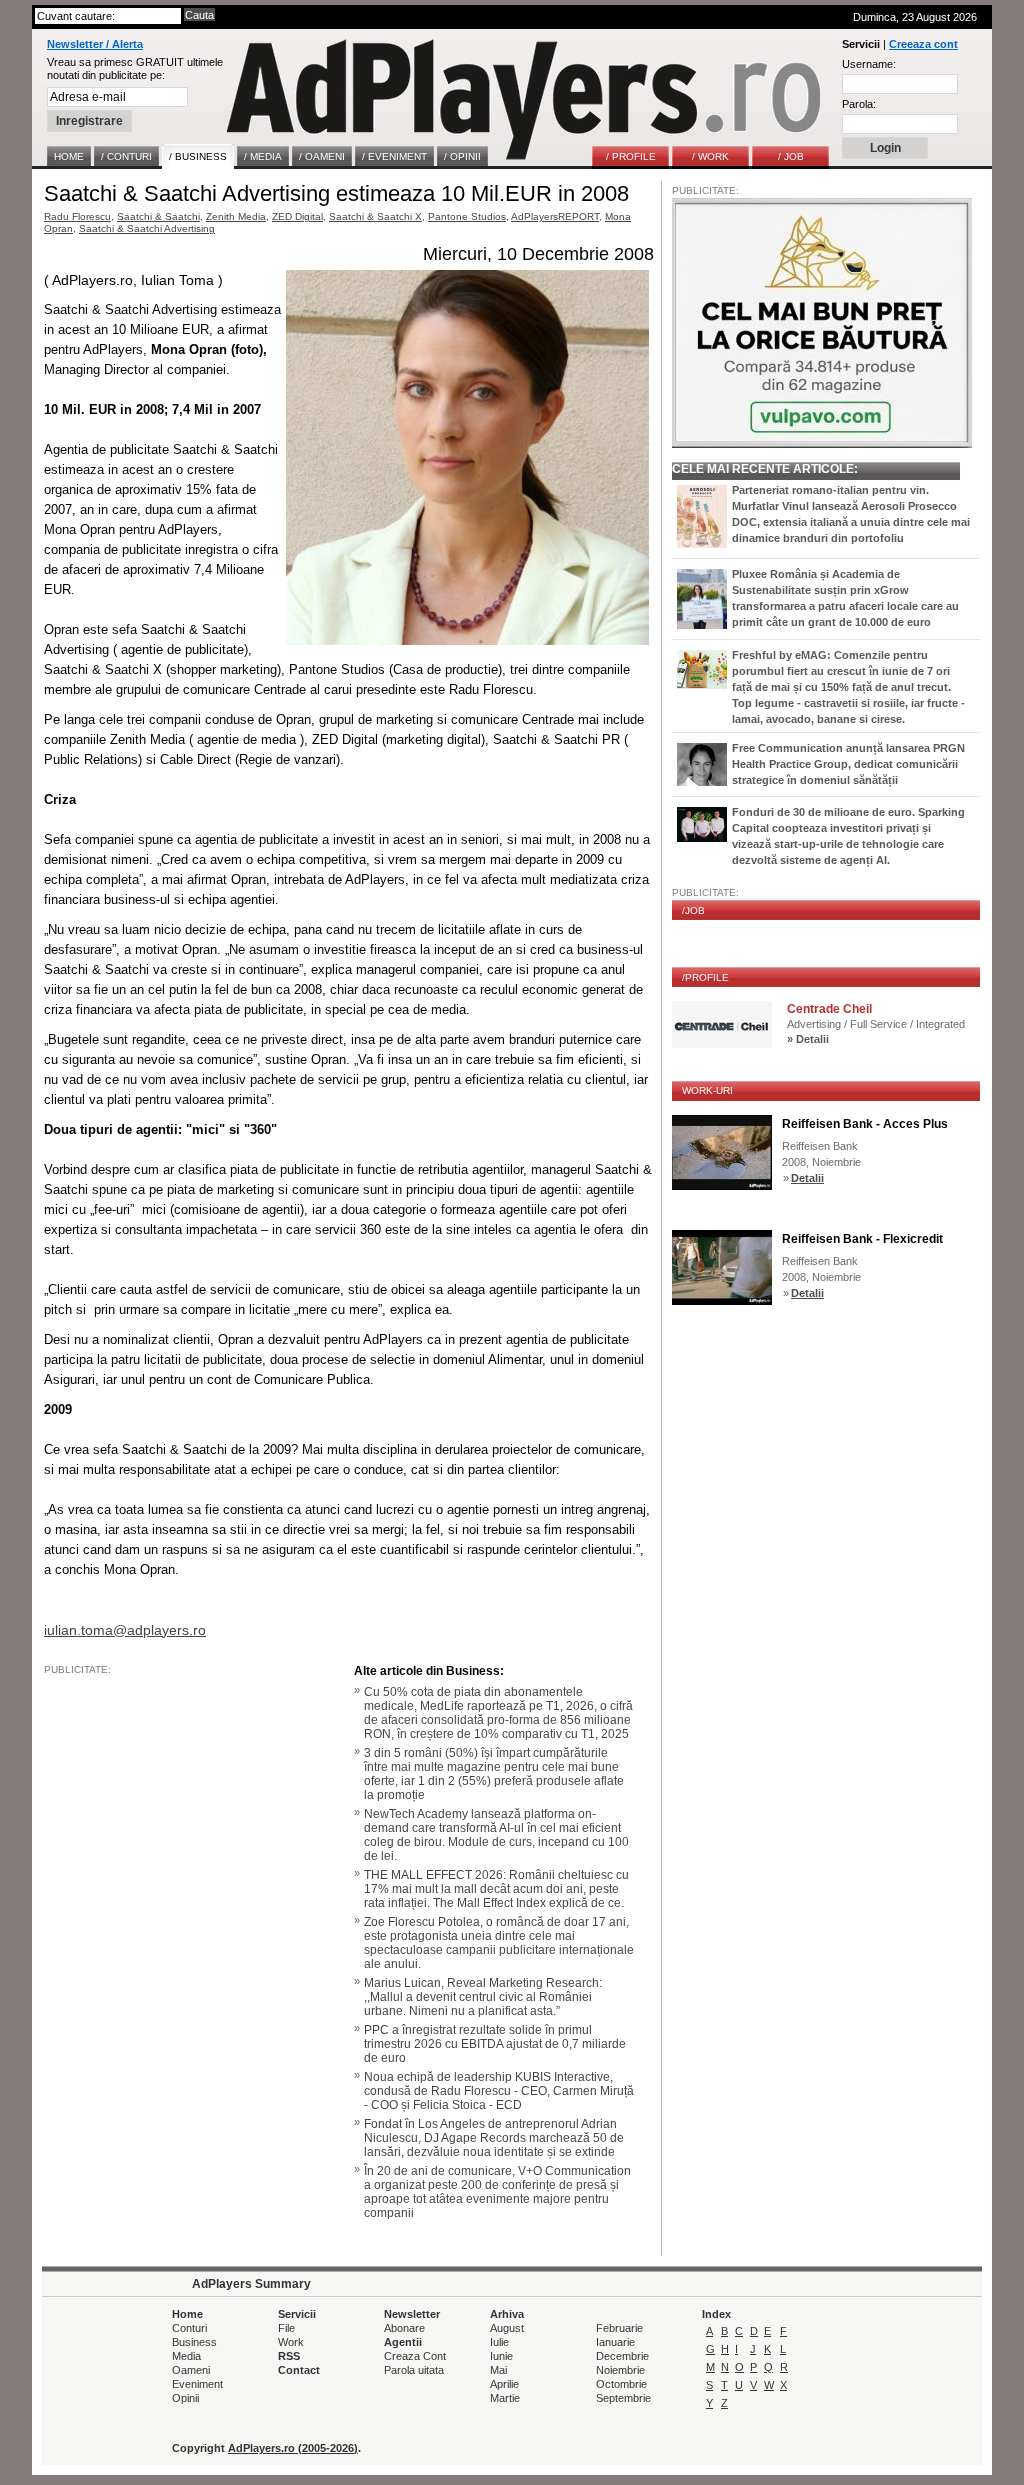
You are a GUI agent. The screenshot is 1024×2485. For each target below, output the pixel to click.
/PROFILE (705, 977)
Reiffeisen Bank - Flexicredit (862, 1239)
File (286, 2328)
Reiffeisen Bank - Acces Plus (865, 1124)
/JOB (693, 910)
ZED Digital (297, 216)
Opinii (185, 2398)
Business (194, 2342)
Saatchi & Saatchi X (375, 216)
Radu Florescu (77, 216)
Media (186, 2356)
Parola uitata (414, 2370)
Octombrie (621, 2384)
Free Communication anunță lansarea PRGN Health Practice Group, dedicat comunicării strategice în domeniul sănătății (848, 764)
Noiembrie (620, 2370)
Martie (505, 2398)
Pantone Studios (467, 216)
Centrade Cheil (829, 1009)
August (507, 2328)
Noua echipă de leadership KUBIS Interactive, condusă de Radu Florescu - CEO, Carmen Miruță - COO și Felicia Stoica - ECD (499, 2091)
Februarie (619, 2328)
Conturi (189, 2328)
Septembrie (623, 2398)
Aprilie (504, 2384)
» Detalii (808, 1039)
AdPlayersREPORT (555, 216)
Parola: (859, 104)
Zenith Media (236, 216)
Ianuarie (615, 2342)
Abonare (404, 2328)
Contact (299, 2370)
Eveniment (197, 2384)
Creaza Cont (415, 2356)
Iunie (501, 2356)
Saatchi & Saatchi (158, 216)
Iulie (499, 2342)
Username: (869, 64)
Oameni (191, 2370)
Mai (498, 2370)
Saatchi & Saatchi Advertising (147, 228)
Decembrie (622, 2356)
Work (291, 2342)
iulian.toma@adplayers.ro (125, 1630)
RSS (289, 2356)
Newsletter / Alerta (95, 44)
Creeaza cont (923, 44)
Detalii (807, 1178)
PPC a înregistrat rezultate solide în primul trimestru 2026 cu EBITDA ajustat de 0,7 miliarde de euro (495, 2044)
